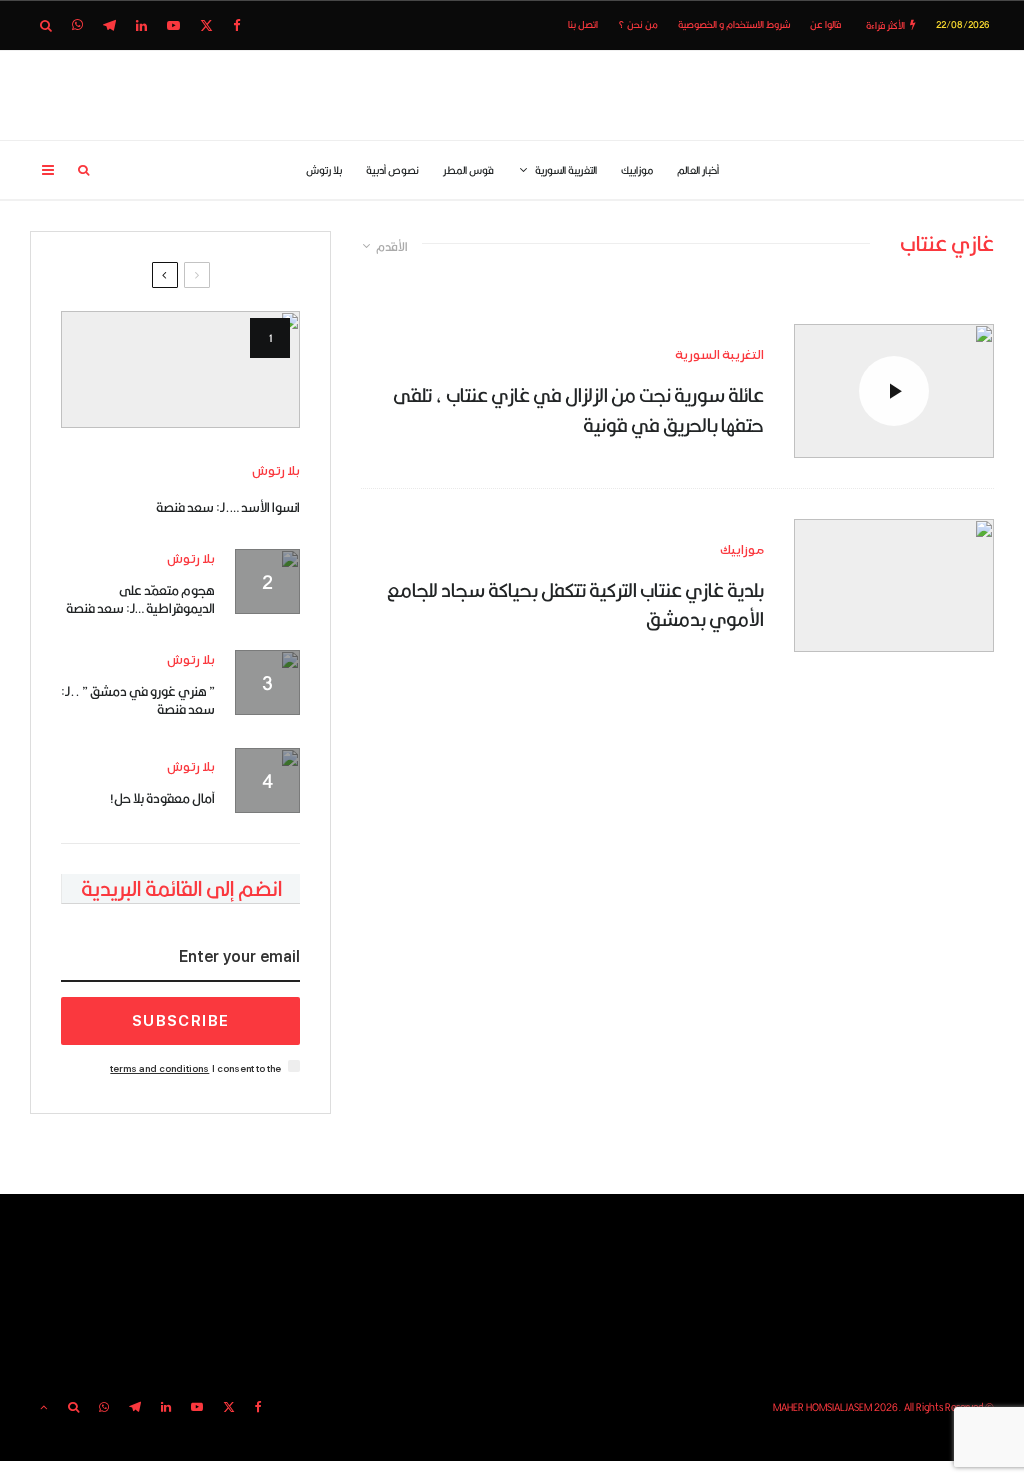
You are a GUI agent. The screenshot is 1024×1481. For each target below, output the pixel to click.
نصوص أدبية (392, 170)
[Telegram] (109, 25)
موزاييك (637, 170)
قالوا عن (825, 24)
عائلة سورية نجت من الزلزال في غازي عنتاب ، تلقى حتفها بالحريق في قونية (578, 409)
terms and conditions (159, 1068)
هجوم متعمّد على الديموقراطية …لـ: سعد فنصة (140, 599)
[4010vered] (894, 586)
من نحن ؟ (638, 24)
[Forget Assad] (180, 369)
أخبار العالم (698, 170)
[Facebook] (237, 25)
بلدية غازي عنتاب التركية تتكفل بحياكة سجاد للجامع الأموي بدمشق (575, 604)
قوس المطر (468, 170)
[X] (206, 25)
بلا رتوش (324, 170)
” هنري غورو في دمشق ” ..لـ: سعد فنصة (138, 700)
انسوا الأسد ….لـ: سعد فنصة (228, 507)
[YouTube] (173, 25)
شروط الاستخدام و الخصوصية (734, 24)
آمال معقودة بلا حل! (162, 798)
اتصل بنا (583, 24)
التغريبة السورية (566, 170)
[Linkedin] (141, 25)
